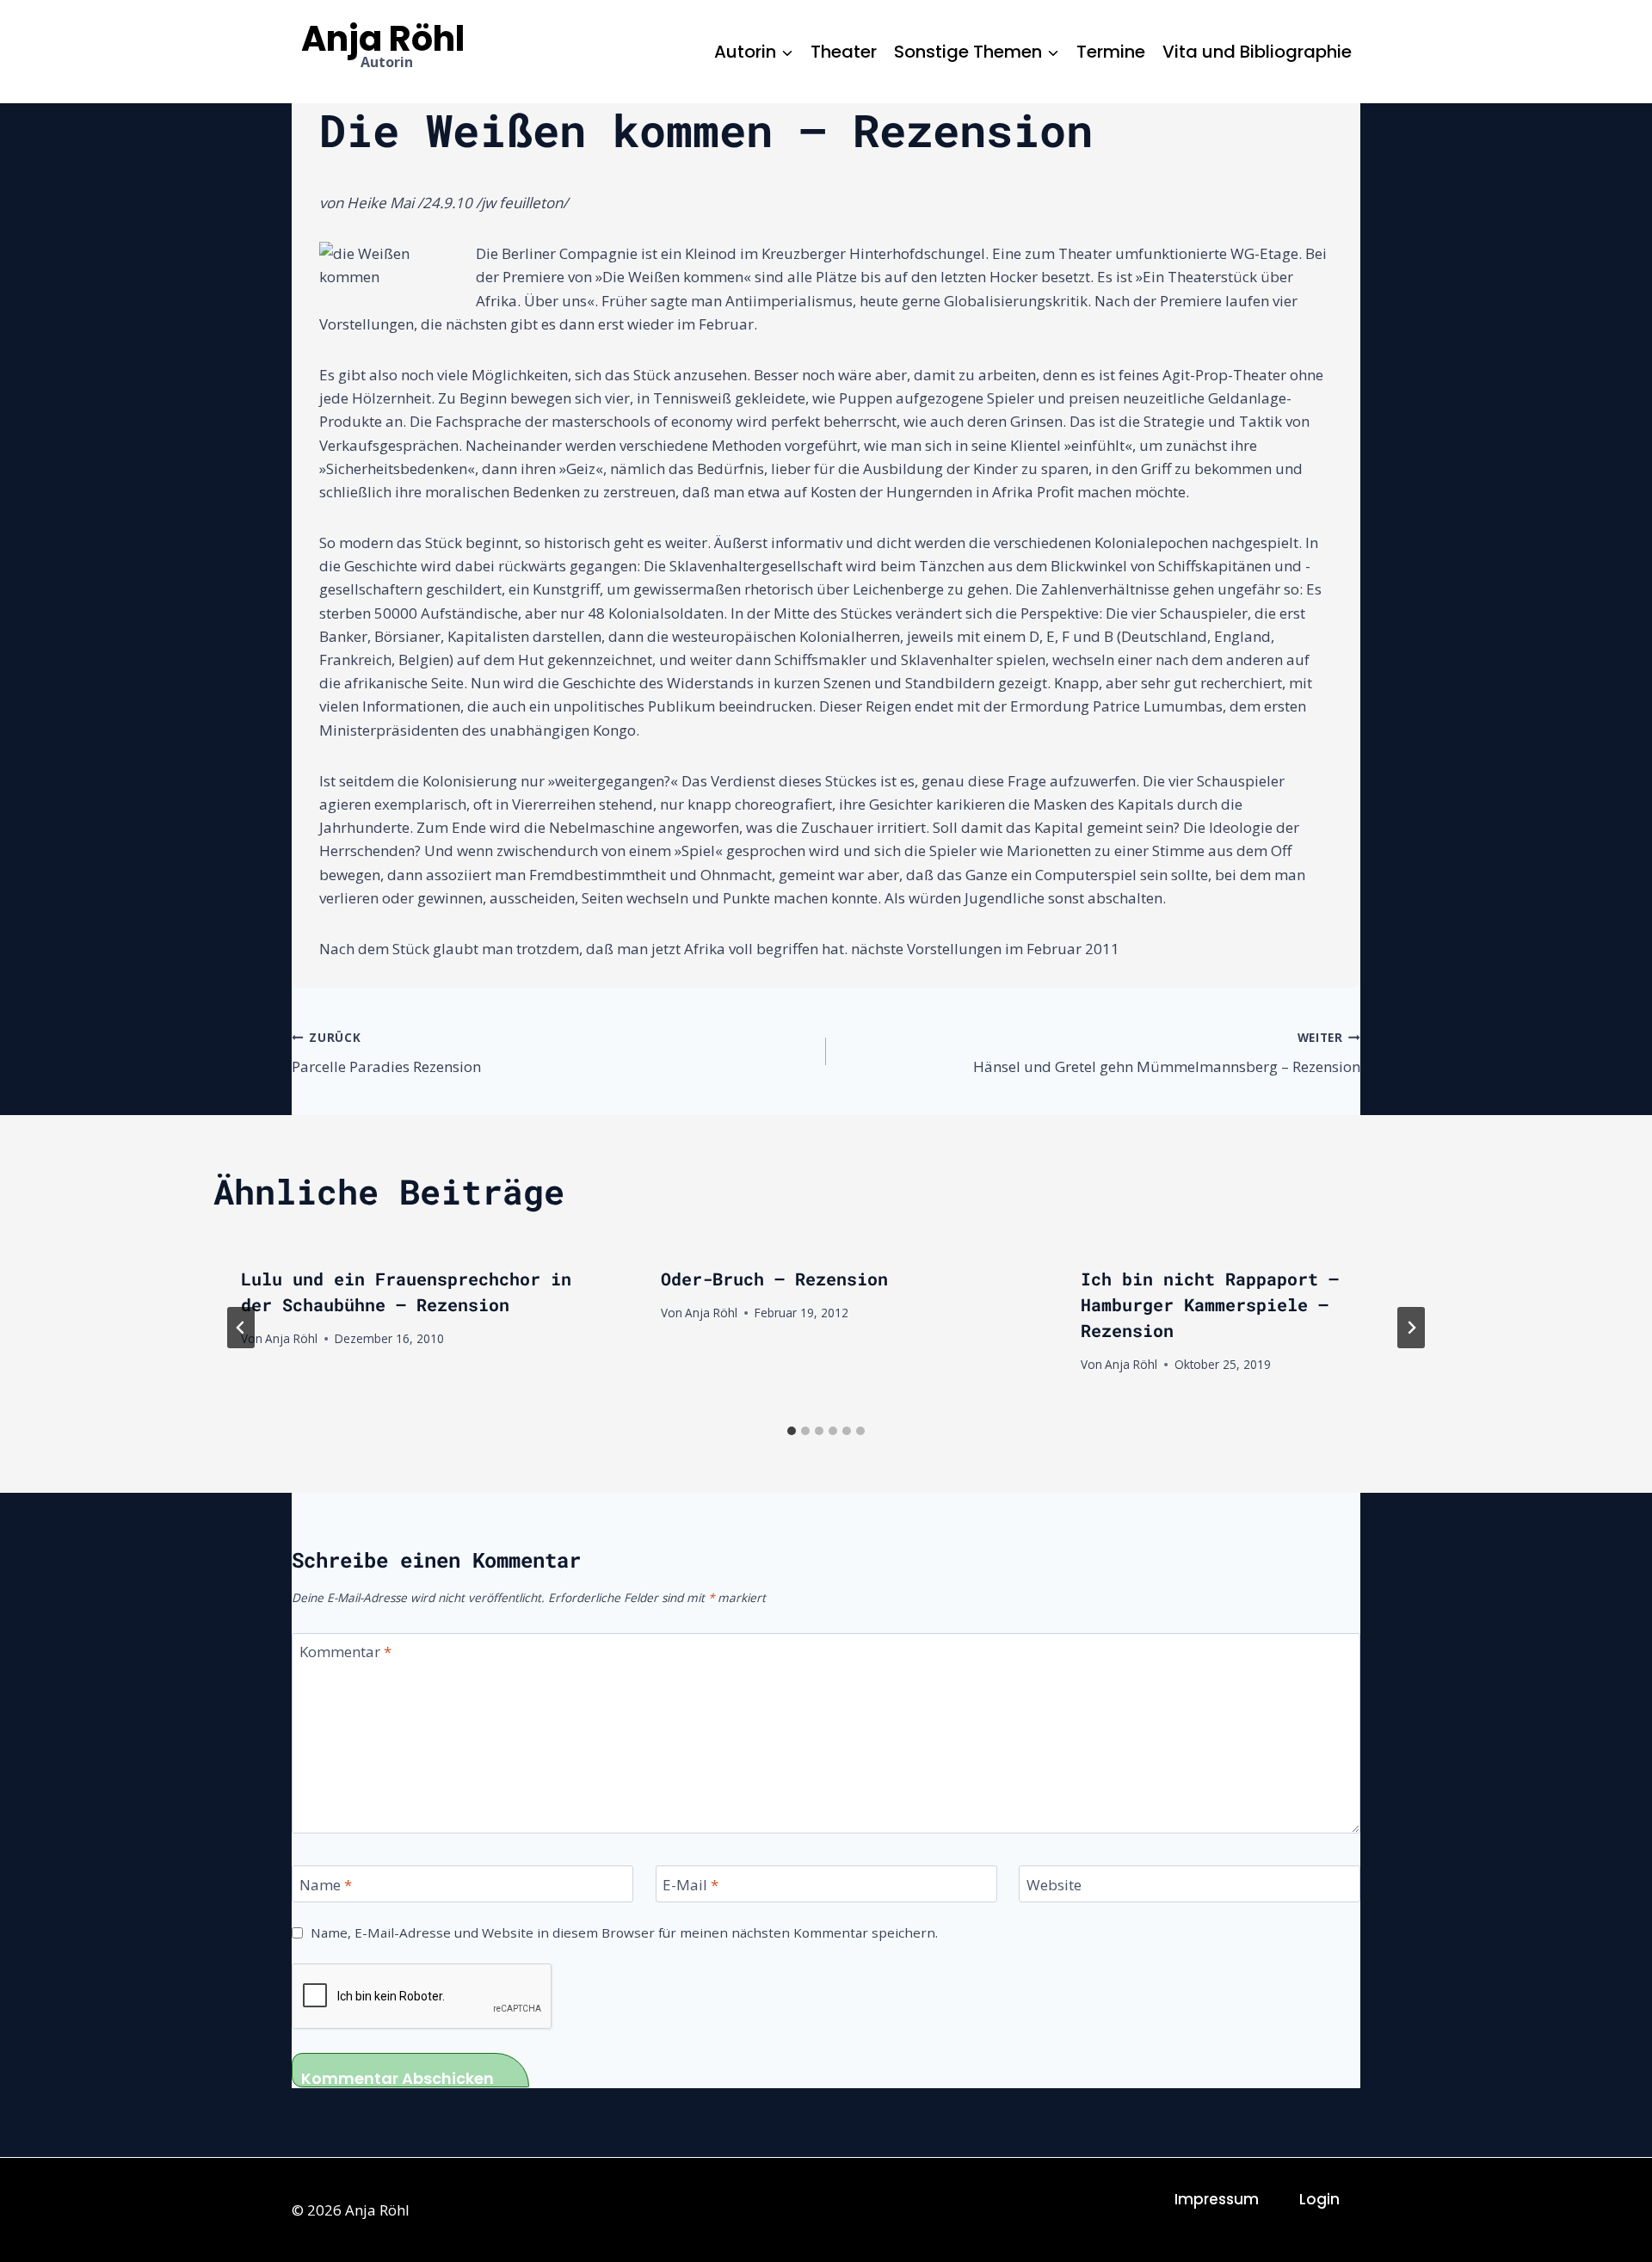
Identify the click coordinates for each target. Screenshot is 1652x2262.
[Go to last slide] (241, 1328)
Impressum (1217, 2199)
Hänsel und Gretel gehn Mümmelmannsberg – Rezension (1167, 1053)
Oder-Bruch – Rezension (774, 1279)
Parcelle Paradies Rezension (386, 1053)
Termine (1111, 52)
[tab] (792, 1431)
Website (1054, 1884)
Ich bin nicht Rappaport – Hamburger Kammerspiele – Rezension (1210, 1304)
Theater (844, 52)
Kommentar (345, 1652)
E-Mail (690, 1884)
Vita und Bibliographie (1257, 52)
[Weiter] (1411, 1328)
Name (326, 1884)
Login (1319, 2199)
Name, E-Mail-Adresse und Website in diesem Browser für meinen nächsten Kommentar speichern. (624, 1933)
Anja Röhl (291, 1338)
